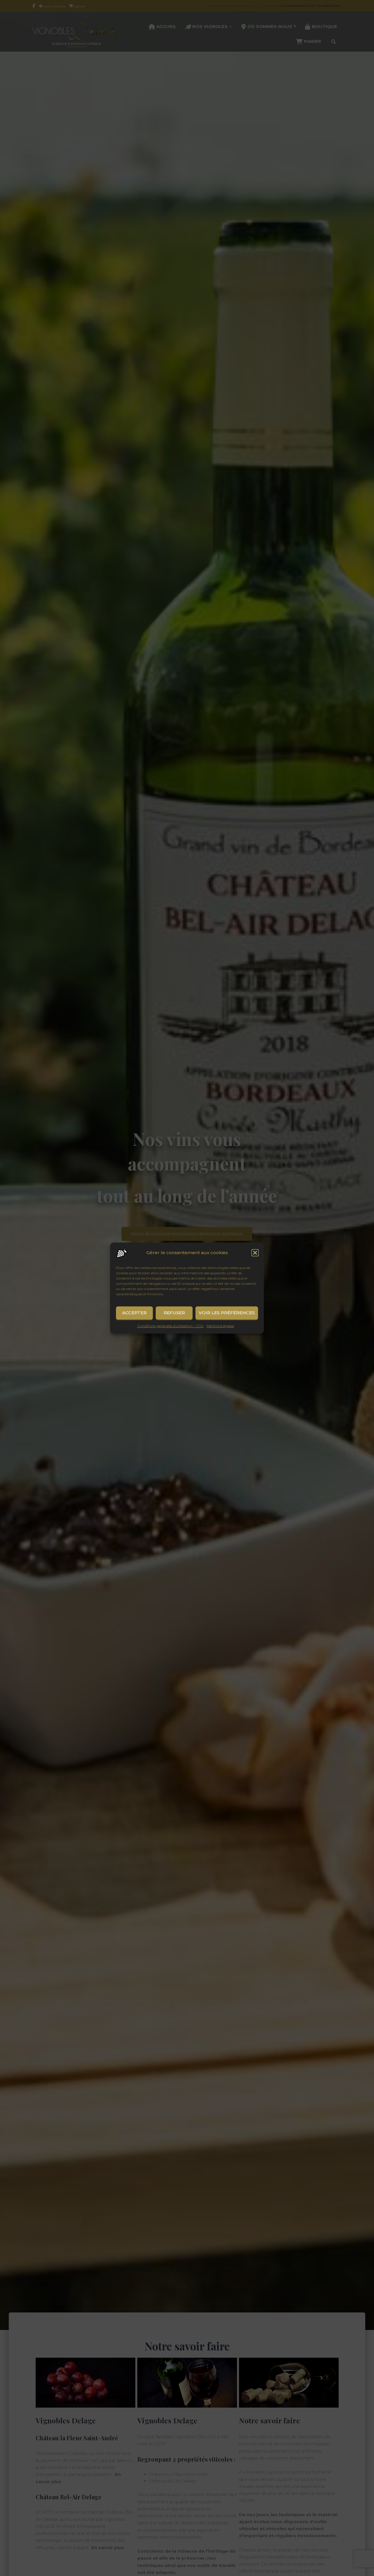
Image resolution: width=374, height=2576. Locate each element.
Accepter (134, 1313)
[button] (255, 1253)
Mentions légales (220, 1326)
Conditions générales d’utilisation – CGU (170, 1326)
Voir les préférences (227, 1313)
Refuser (174, 1313)
